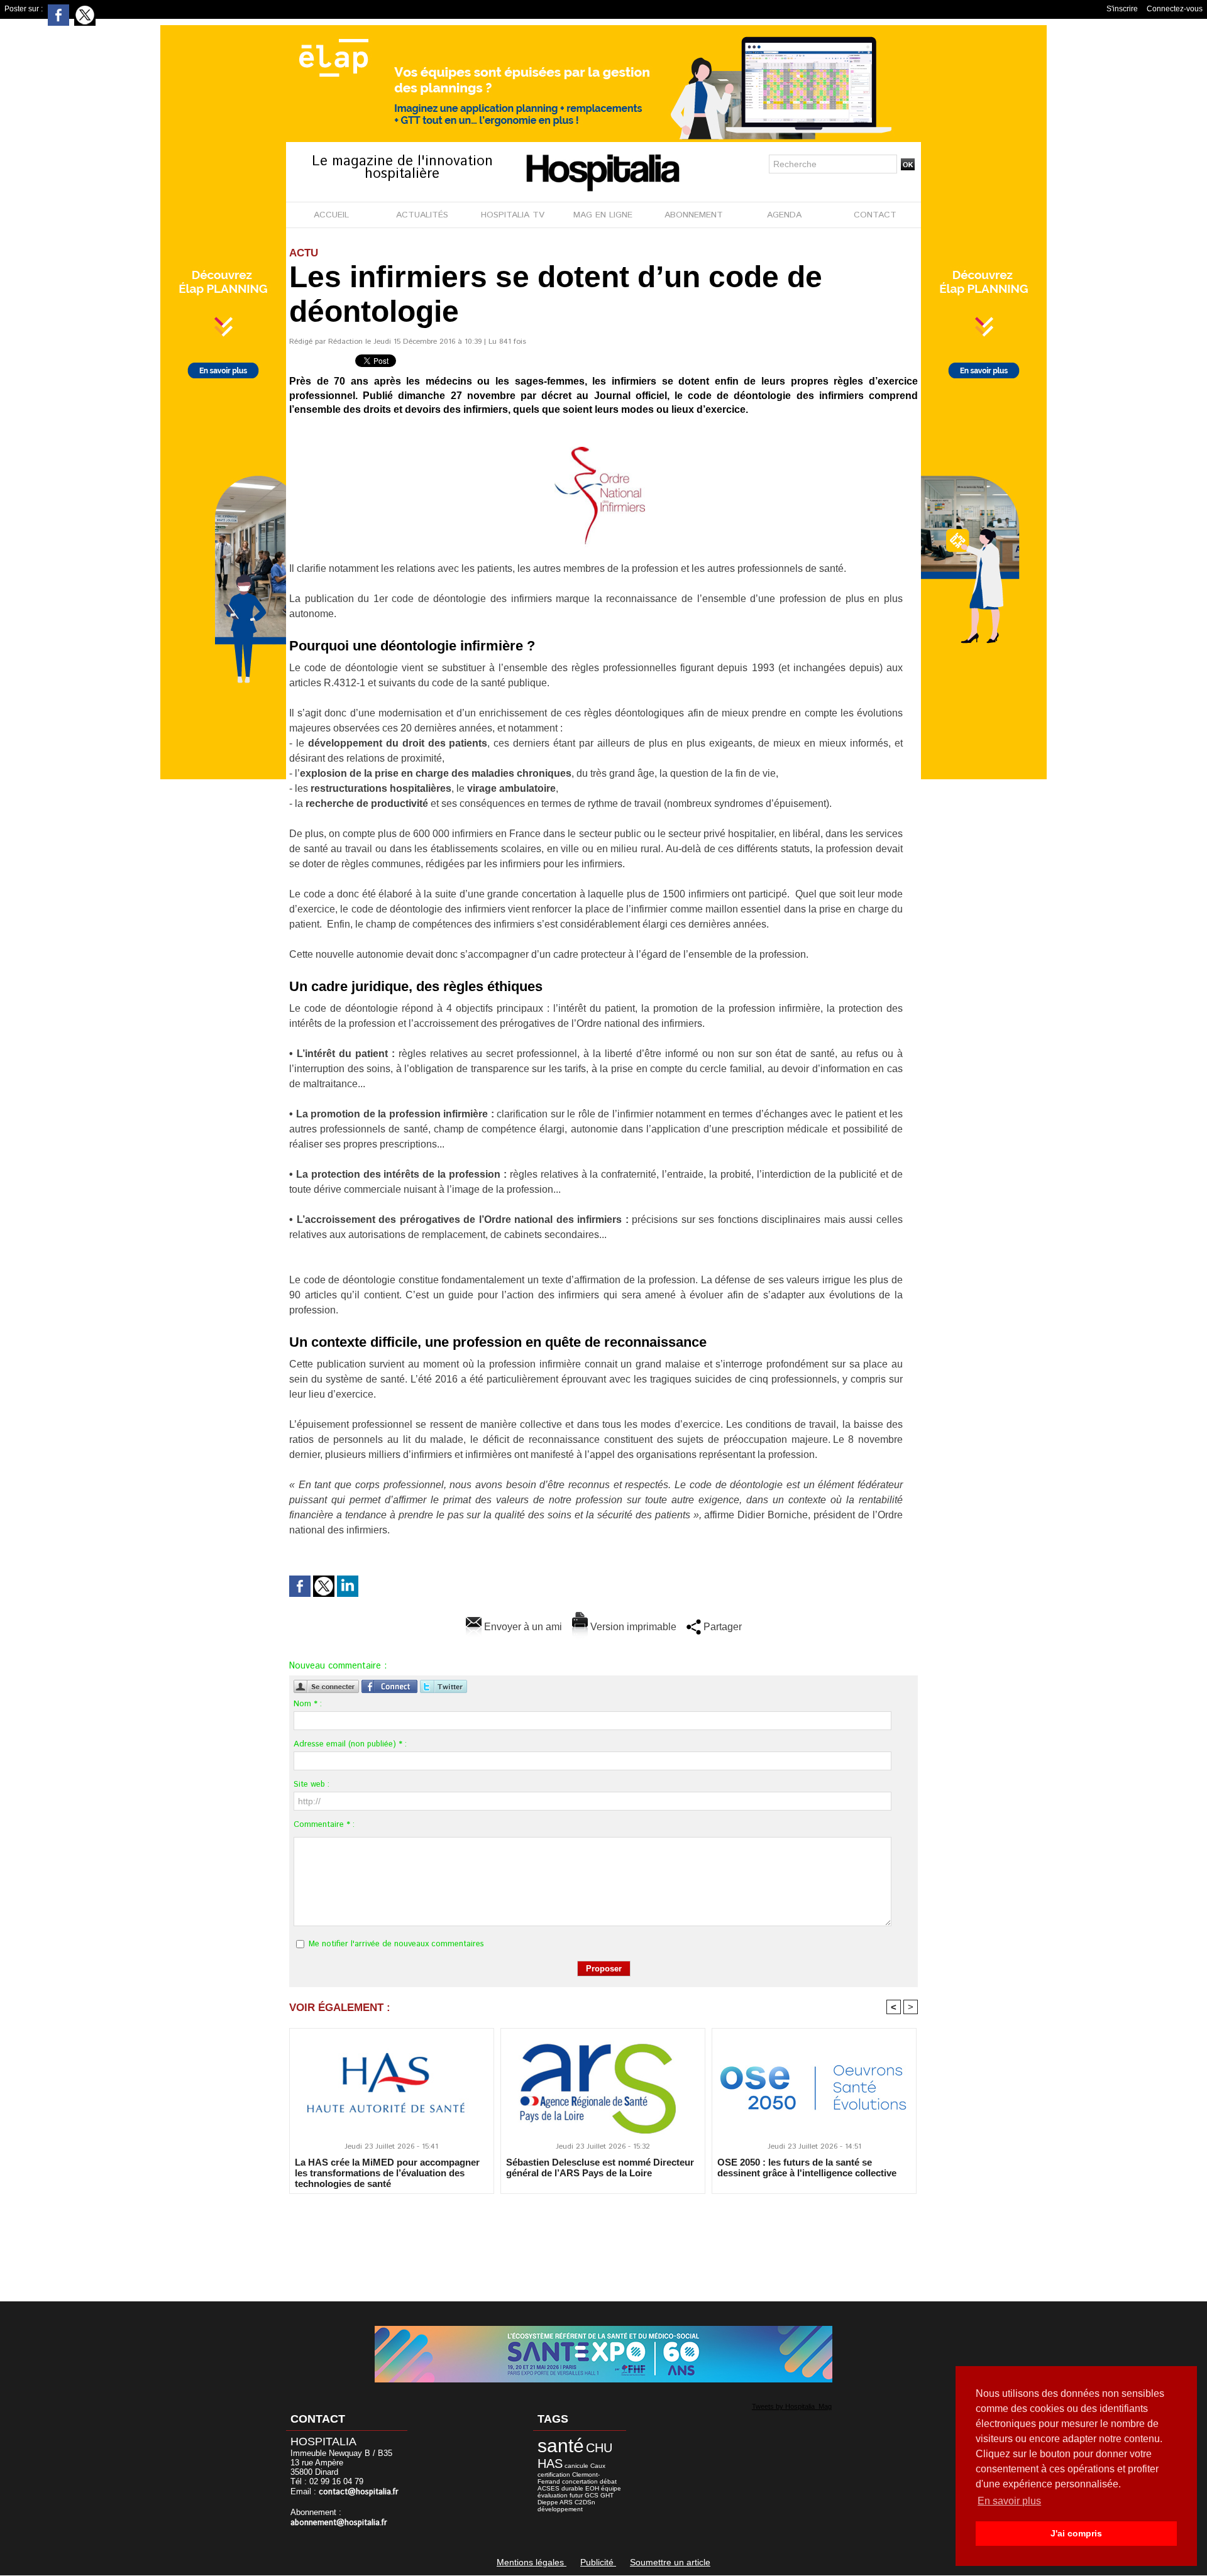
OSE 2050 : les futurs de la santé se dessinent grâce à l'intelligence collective (807, 2168)
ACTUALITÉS (422, 215)
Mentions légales (532, 2562)
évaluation (553, 2495)
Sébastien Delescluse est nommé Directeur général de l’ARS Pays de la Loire (600, 2168)
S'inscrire (1122, 9)
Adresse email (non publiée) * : (350, 1744)
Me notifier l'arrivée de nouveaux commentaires (396, 1944)
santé (561, 2446)
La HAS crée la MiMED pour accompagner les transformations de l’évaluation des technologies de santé (387, 2173)
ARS (566, 2502)
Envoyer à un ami (522, 1627)
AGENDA (784, 215)
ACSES (548, 2488)
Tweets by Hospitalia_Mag (792, 2406)
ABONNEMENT (694, 215)
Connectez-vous (1175, 9)
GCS (592, 2495)
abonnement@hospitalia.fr (339, 2523)
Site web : (311, 1784)
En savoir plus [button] (1009, 2501)
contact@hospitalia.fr (359, 2492)
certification (554, 2475)
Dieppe (548, 2502)
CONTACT (875, 215)
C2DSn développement (566, 2506)
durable (572, 2488)
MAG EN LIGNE (603, 215)
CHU (599, 2448)
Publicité (598, 2562)
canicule (576, 2466)
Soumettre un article (670, 2562)
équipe (611, 2488)
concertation (580, 2481)
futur (576, 2495)
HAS (550, 2464)
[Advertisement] (603, 2239)
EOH (592, 2488)
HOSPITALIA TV (513, 215)
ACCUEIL (331, 215)
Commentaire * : (324, 1825)
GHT (607, 2495)
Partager (721, 1627)
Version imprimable (632, 1627)
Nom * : (308, 1704)
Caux (598, 2466)
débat (608, 2481)
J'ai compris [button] (1076, 2533)
